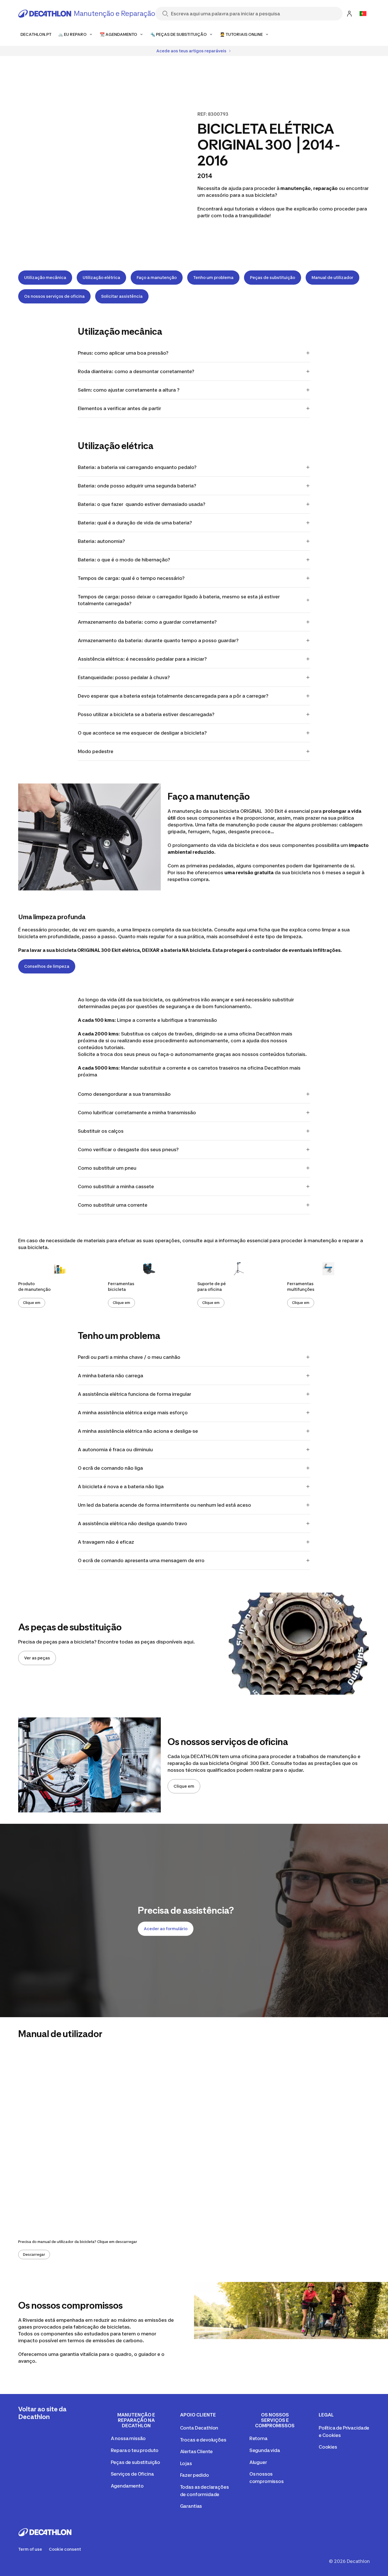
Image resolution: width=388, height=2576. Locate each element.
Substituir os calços (101, 1131)
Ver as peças (37, 1658)
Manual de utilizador (332, 277)
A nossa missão (128, 2438)
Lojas (186, 2463)
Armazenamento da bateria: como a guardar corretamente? (148, 622)
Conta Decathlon (199, 2428)
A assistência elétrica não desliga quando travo (133, 1523)
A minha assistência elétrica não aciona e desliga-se (138, 1431)
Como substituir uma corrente (113, 1205)
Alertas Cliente (197, 2451)
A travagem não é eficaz (106, 1542)
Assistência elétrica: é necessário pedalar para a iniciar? (142, 659)
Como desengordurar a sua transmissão (124, 1094)
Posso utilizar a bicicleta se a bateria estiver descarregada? (146, 714)
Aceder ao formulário (166, 1929)
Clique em (32, 1303)
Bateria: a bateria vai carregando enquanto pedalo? (137, 467)
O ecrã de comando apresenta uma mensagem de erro (141, 1560)
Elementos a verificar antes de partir (119, 408)
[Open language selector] (363, 14)
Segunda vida (265, 2450)
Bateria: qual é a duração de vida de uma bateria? (135, 523)
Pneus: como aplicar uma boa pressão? (123, 353)
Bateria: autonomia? (102, 541)
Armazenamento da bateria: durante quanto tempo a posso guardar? (158, 640)
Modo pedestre (96, 751)
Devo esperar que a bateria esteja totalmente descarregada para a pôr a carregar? (173, 696)
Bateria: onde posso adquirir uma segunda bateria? (137, 486)
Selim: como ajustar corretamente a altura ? (129, 390)
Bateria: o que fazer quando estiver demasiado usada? (142, 504)
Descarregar (34, 2254)
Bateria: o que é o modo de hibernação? (124, 560)
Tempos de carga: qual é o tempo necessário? (131, 578)
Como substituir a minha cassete (116, 1186)
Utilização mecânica (45, 277)
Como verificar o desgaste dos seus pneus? (128, 1150)
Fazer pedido (195, 2475)
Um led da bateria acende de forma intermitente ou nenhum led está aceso (164, 1505)
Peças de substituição (273, 277)
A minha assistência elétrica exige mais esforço (133, 1413)
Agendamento (127, 2486)
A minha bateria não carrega (110, 1376)
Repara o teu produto (135, 2450)
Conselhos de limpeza (47, 966)
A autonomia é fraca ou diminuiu (115, 1450)
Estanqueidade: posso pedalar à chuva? (124, 677)
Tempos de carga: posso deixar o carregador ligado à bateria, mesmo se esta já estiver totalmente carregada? (179, 600)
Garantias (191, 2506)
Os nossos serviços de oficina (54, 296)
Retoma (258, 2438)
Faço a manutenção (157, 277)
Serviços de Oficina (132, 2474)
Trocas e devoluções (203, 2440)
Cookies (328, 2447)
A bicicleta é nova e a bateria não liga (121, 1487)
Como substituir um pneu (107, 1168)
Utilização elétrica (101, 277)
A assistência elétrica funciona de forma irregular (134, 1394)
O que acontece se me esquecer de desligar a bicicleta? (142, 733)
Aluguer (258, 2462)
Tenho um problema (213, 277)
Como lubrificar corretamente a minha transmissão (137, 1113)
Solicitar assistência (122, 296)
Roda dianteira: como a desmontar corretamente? (136, 371)
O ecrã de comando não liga (110, 1468)
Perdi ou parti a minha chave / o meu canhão (129, 1357)
